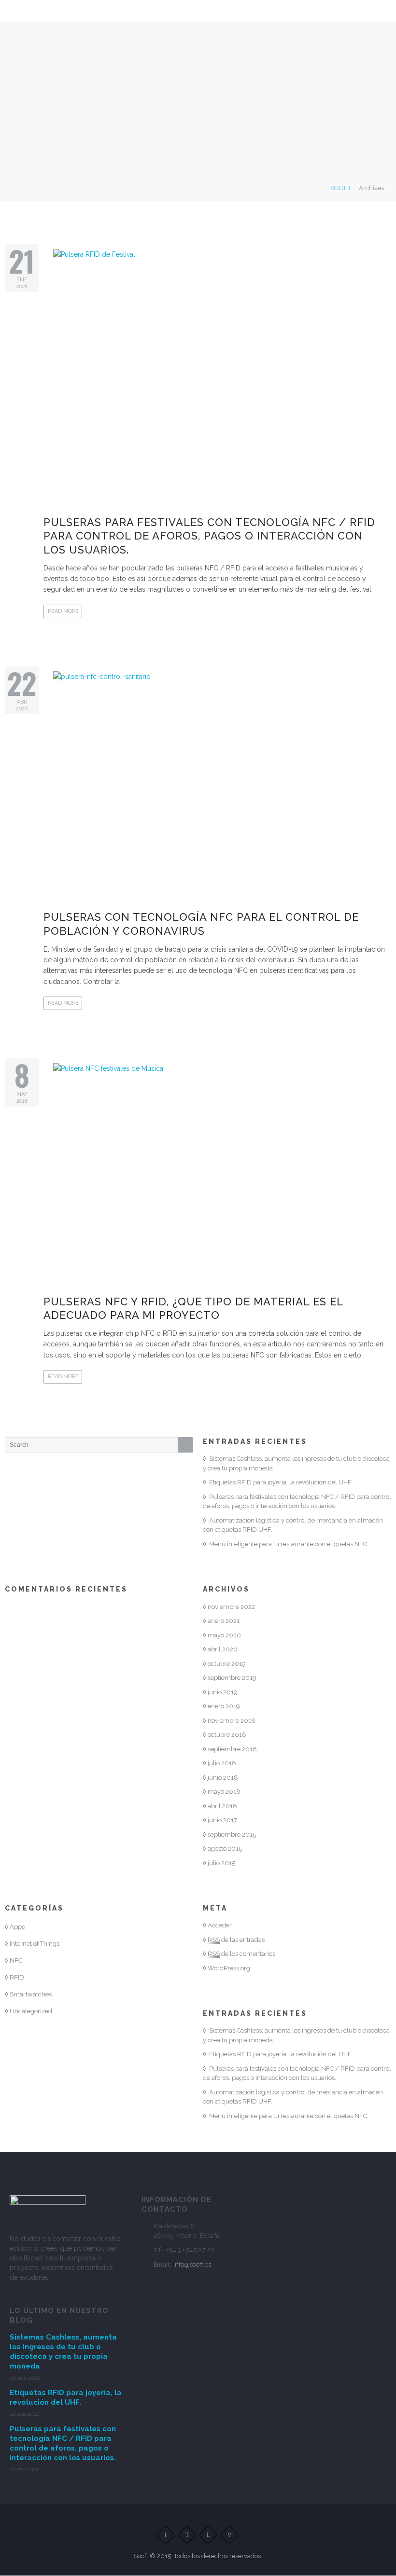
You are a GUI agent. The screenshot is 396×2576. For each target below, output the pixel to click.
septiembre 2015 (232, 1835)
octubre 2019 (227, 1664)
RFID (17, 1977)
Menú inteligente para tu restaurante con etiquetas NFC (288, 1544)
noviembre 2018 (232, 1721)
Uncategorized (31, 2011)
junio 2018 (223, 1778)
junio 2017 (222, 1820)
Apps (17, 1927)
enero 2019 (224, 1706)
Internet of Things (35, 1944)
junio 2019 (223, 1692)
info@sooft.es (192, 2264)
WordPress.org (229, 1968)
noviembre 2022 (231, 1607)
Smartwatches (31, 1994)
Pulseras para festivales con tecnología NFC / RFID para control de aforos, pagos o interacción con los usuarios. (209, 536)
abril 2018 (222, 1806)
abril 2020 (223, 1649)
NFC (16, 1960)
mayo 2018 (224, 1792)
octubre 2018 (227, 1735)
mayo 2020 (224, 1635)
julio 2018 (222, 1763)
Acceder (220, 1925)
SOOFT (341, 188)
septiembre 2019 (232, 1678)
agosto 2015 (225, 1849)
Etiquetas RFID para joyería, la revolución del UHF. (281, 1482)
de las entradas (236, 1940)
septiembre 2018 (232, 1749)
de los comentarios (241, 1954)
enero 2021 (224, 1621)
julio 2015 (221, 1863)
